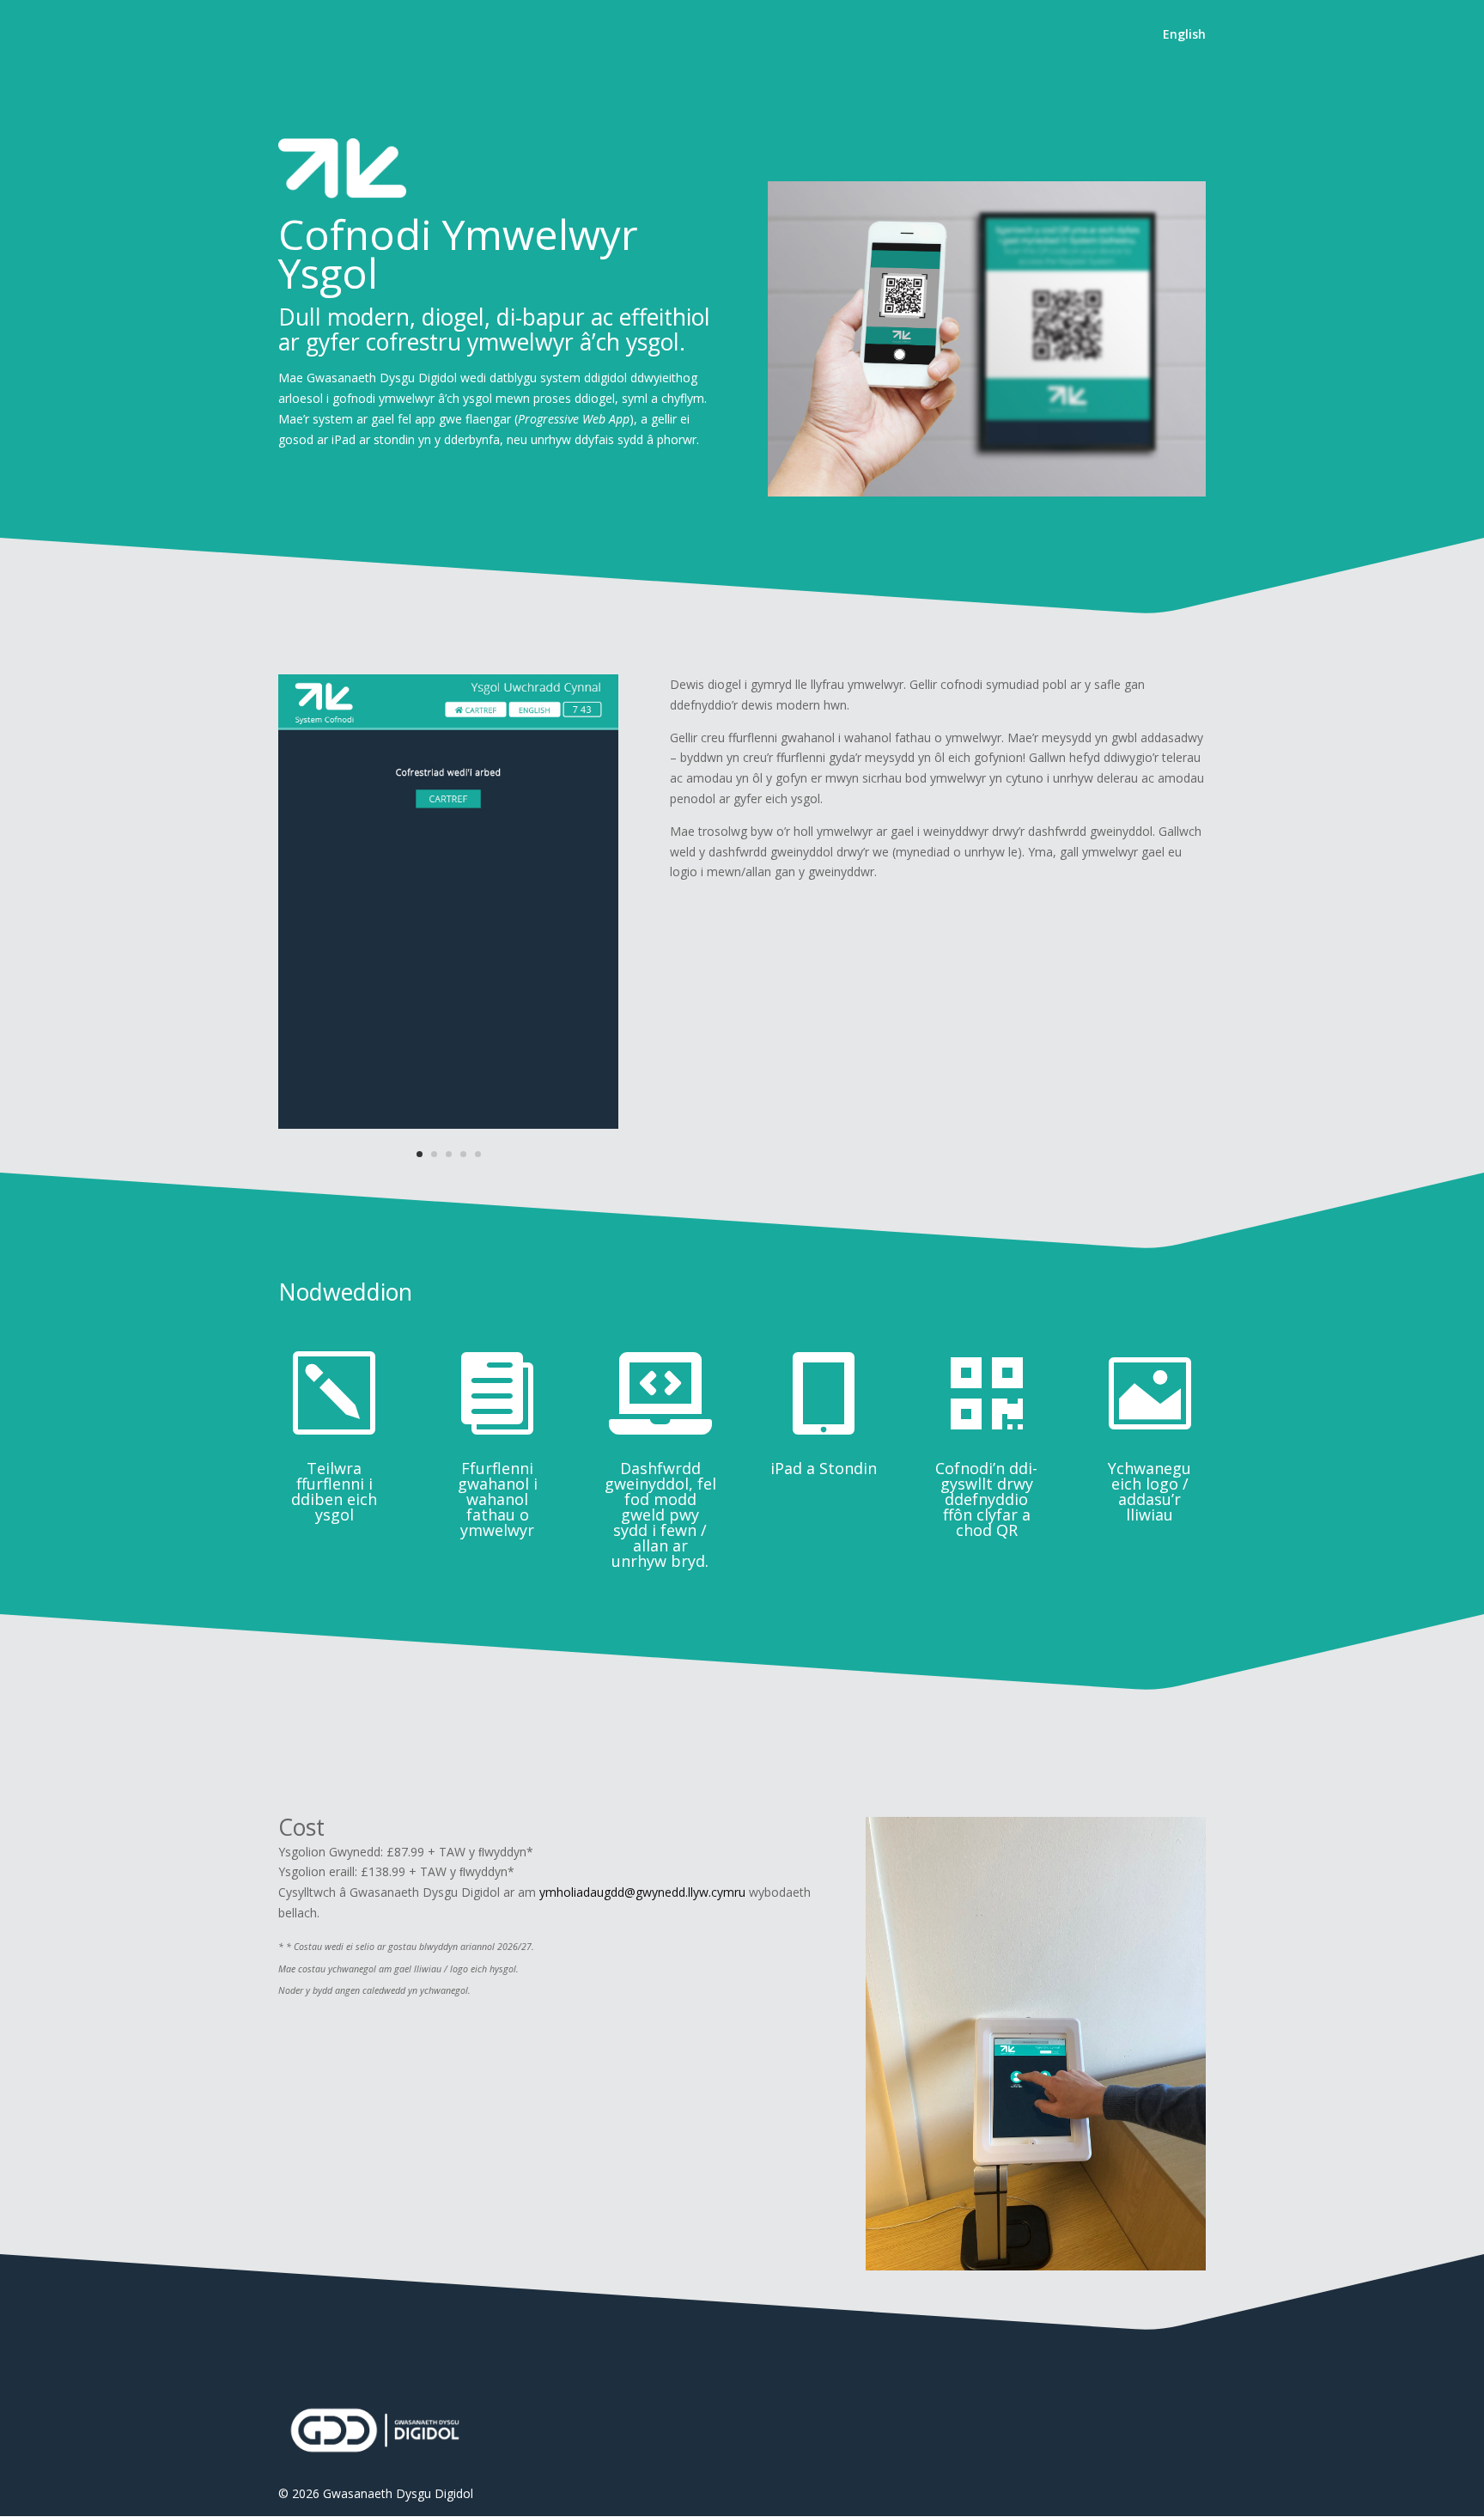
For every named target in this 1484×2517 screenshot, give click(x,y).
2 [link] (434, 1154)
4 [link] (463, 1154)
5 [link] (478, 1154)
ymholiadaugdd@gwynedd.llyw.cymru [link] (642, 1892)
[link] (1184, 49)
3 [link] (449, 1154)
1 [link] (420, 1154)
